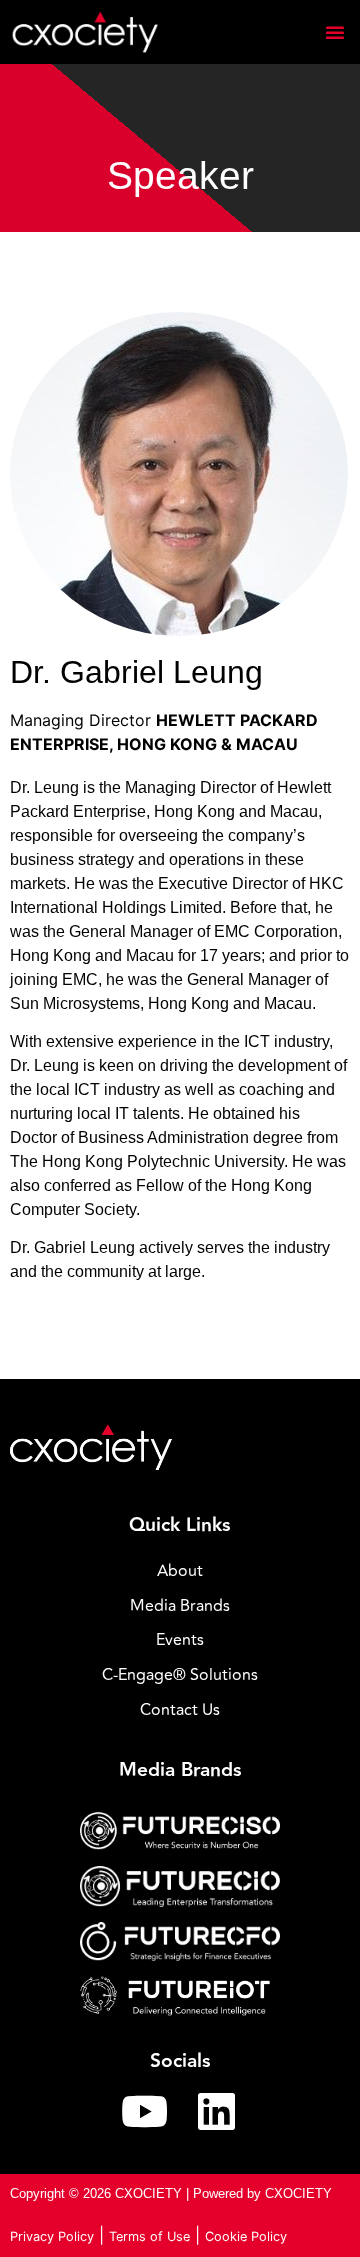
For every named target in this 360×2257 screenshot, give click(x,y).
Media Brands (180, 1606)
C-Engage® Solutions (180, 1675)
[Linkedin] (216, 2111)
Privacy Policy (52, 2236)
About (180, 1571)
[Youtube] (144, 2111)
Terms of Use (149, 2236)
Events (180, 1640)
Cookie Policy (246, 2236)
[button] (335, 32)
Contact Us (180, 1710)
